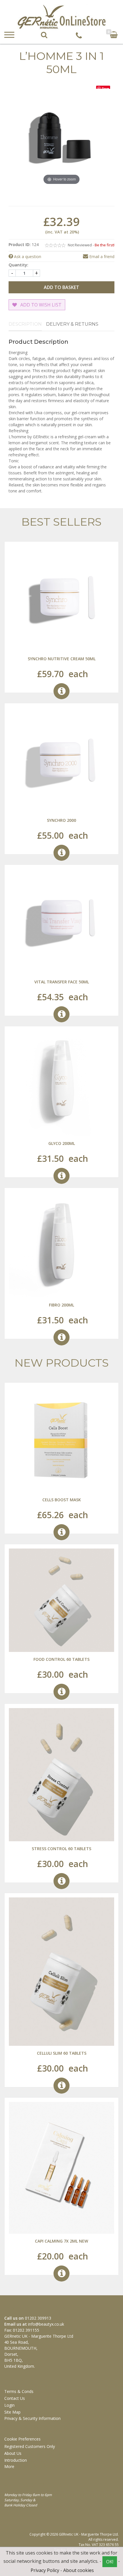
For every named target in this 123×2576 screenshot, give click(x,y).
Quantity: (18, 265)
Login (9, 2405)
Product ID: (20, 244)
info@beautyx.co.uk (46, 2324)
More (10, 2466)
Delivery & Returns (72, 324)
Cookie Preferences (22, 2439)
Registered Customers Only (30, 2446)
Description (25, 324)
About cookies (79, 2570)
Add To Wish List (40, 305)
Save (105, 88)
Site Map (12, 2412)
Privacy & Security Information (32, 2418)
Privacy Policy (45, 2570)
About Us (13, 2453)
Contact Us (15, 2398)
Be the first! (105, 245)
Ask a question (27, 257)
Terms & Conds (19, 2391)
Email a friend (101, 257)
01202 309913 (38, 2318)
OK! (110, 2562)
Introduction (16, 2460)
